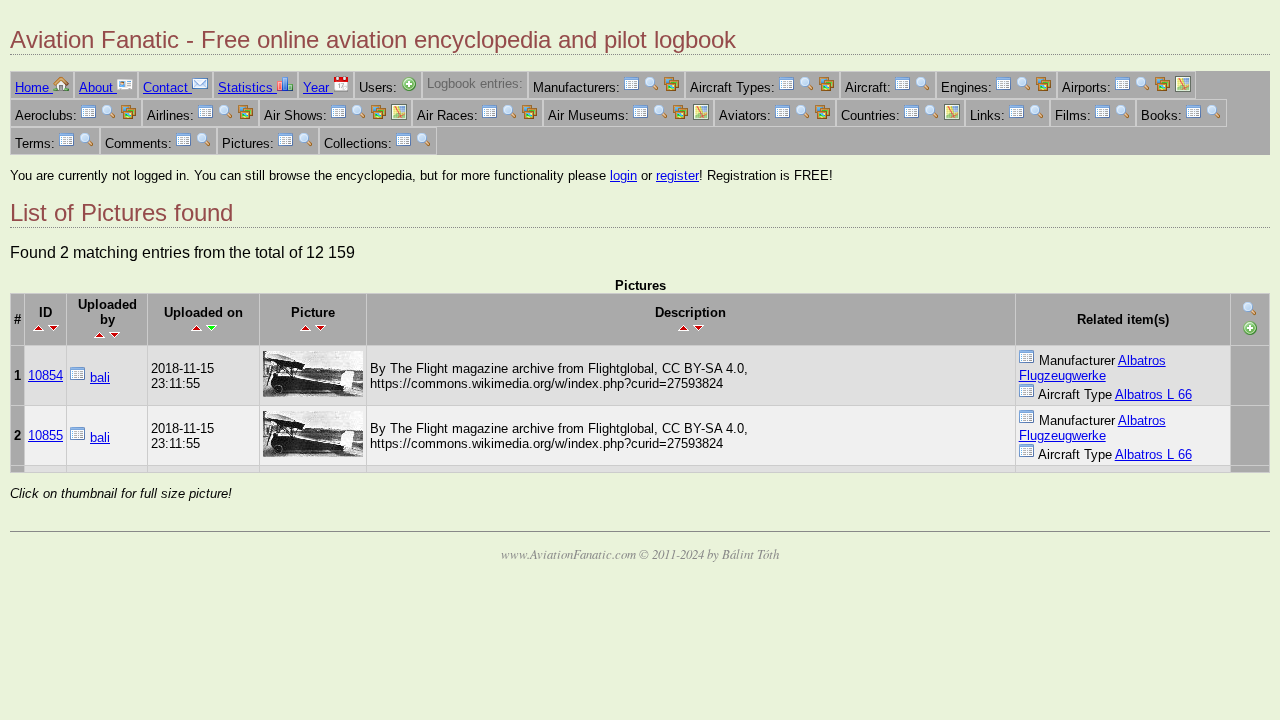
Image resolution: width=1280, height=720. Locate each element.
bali (100, 377)
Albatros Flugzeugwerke (1092, 368)
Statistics (247, 87)
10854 (45, 375)
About (98, 87)
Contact (167, 87)
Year (318, 87)
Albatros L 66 (1153, 394)
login (623, 175)
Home (34, 87)
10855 (45, 435)
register (677, 175)
